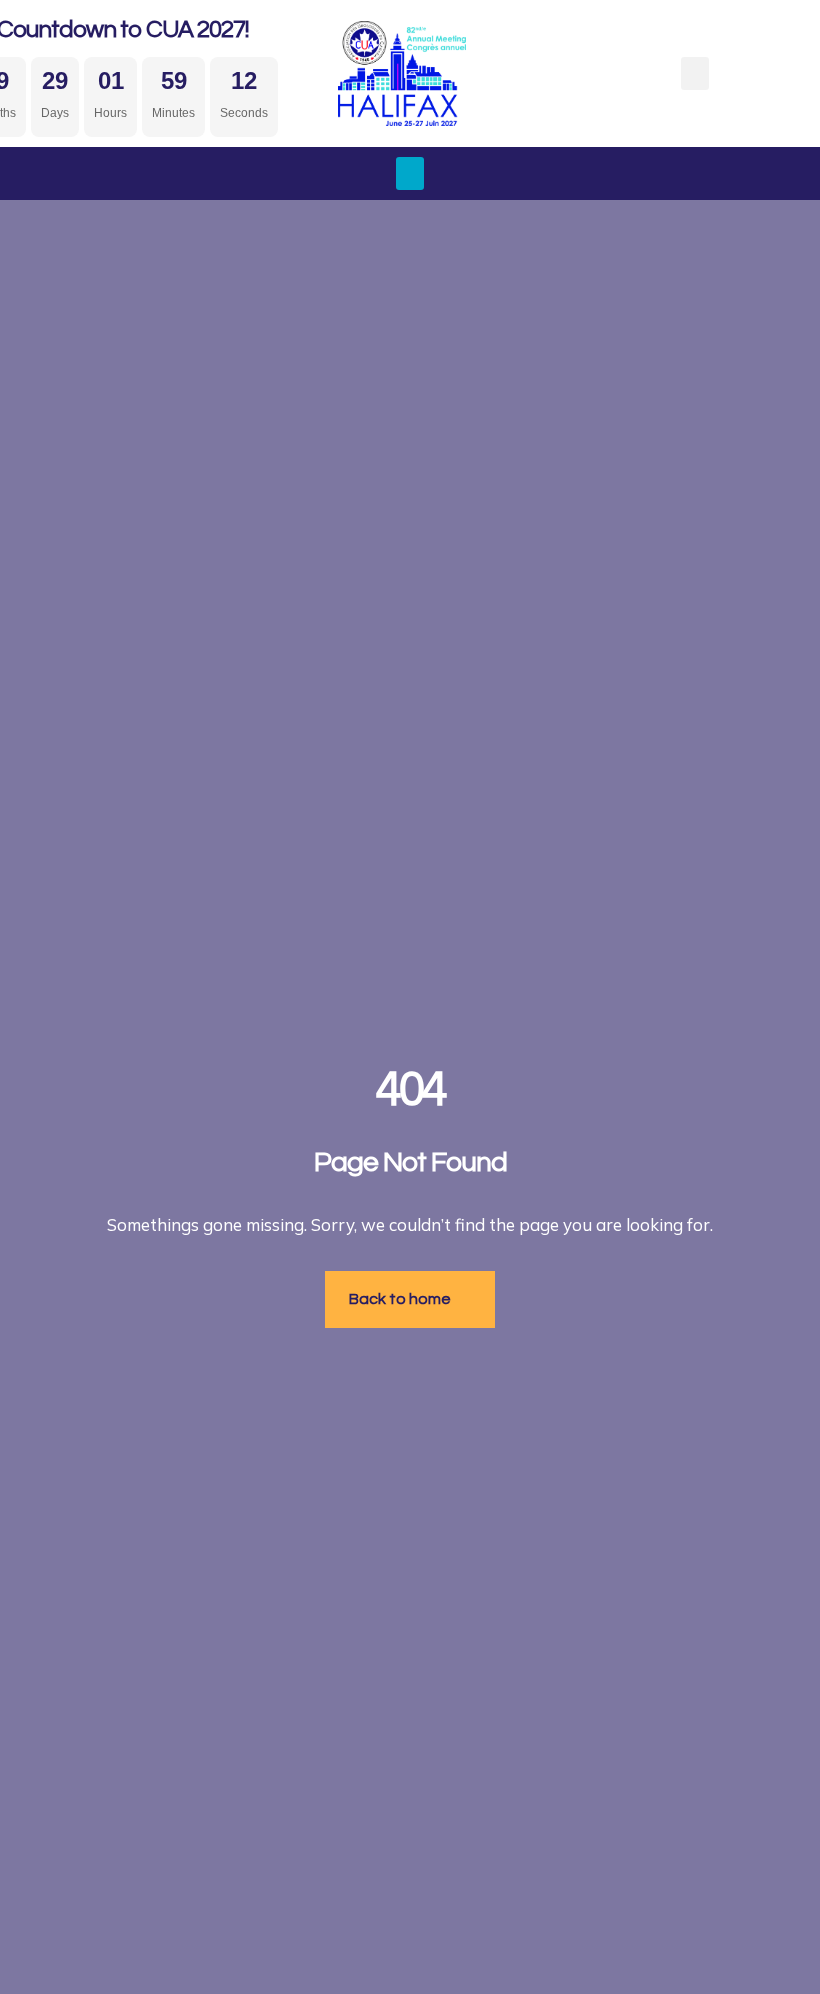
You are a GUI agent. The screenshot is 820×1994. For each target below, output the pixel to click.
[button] (695, 73)
